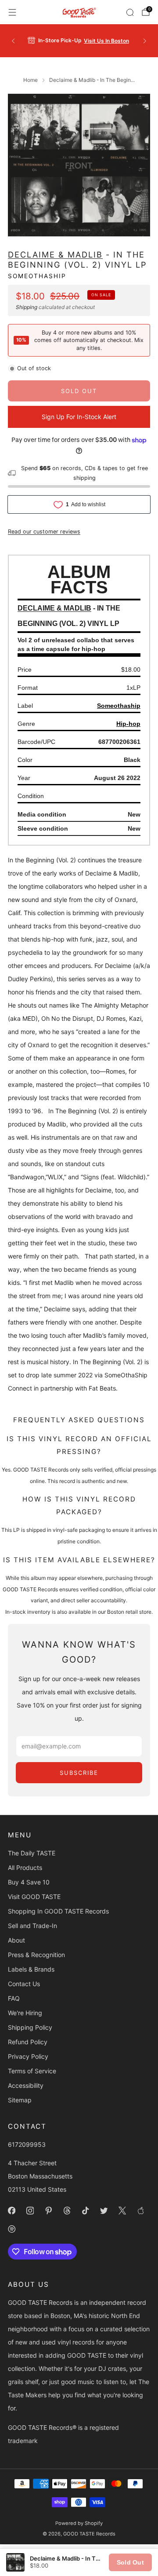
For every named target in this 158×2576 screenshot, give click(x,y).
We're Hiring (25, 2013)
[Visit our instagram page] (30, 2211)
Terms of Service (32, 2071)
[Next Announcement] (145, 41)
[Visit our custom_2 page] (11, 2229)
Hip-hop (128, 724)
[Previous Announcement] (13, 41)
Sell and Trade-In (32, 1926)
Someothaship (37, 276)
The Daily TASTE (32, 1853)
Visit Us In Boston (106, 41)
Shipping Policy (30, 2027)
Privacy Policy (28, 2056)
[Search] (130, 12)
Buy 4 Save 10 (29, 1882)
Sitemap (20, 2100)
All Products (25, 1868)
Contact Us (24, 1984)
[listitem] (79, 41)
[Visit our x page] (122, 2211)
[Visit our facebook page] (11, 2211)
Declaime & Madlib (55, 254)
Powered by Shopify (79, 2523)
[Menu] (12, 12)
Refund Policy (28, 2042)
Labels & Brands (31, 1969)
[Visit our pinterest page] (48, 2211)
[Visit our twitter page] (104, 2211)
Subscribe (79, 1773)
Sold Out (130, 2562)
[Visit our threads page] (67, 2211)
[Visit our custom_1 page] (140, 2211)
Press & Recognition (36, 1955)
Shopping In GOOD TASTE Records (58, 1911)
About (16, 1940)
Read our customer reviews (44, 532)
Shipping (27, 307)
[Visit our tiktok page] (85, 2211)
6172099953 (27, 2144)
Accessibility (26, 2085)
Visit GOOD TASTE (34, 1897)
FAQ (14, 1998)
